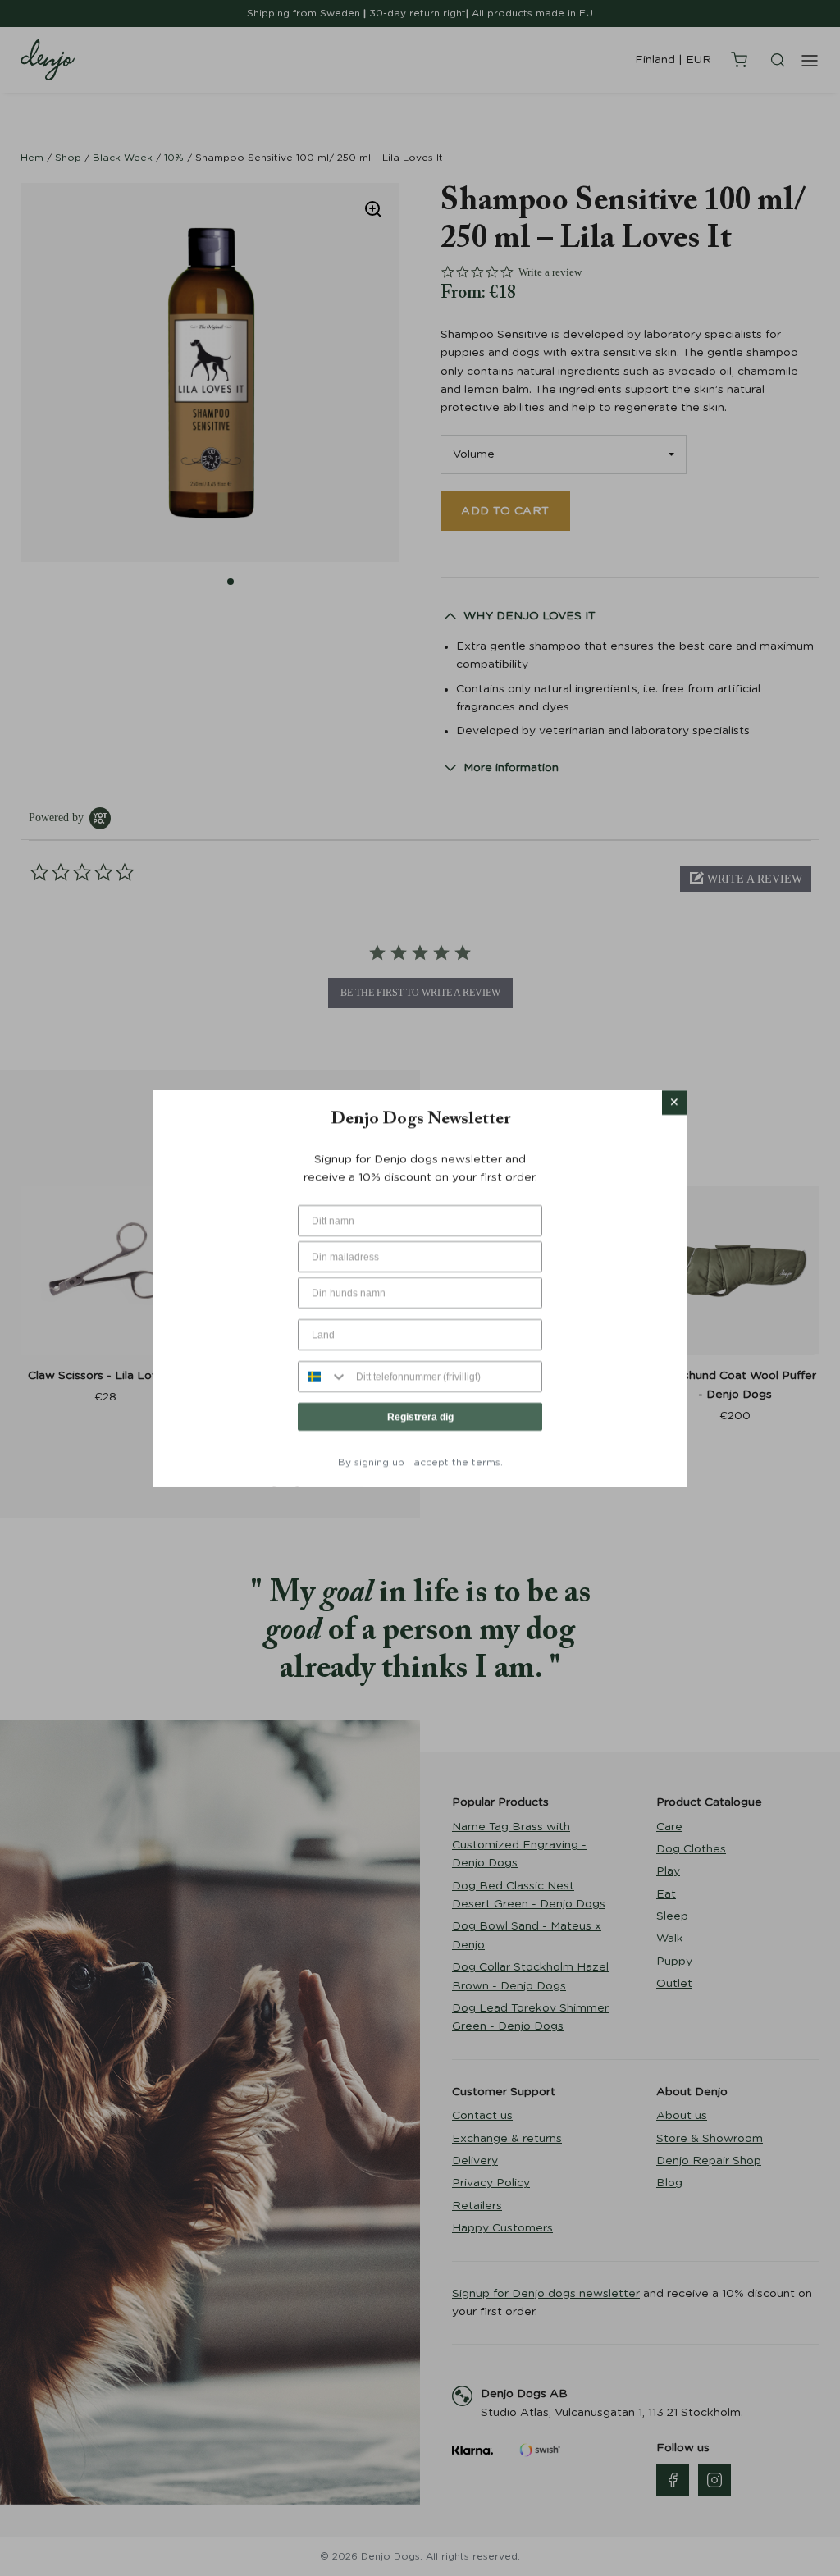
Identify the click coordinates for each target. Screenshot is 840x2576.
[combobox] (323, 1376)
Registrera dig (420, 1416)
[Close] (674, 1103)
